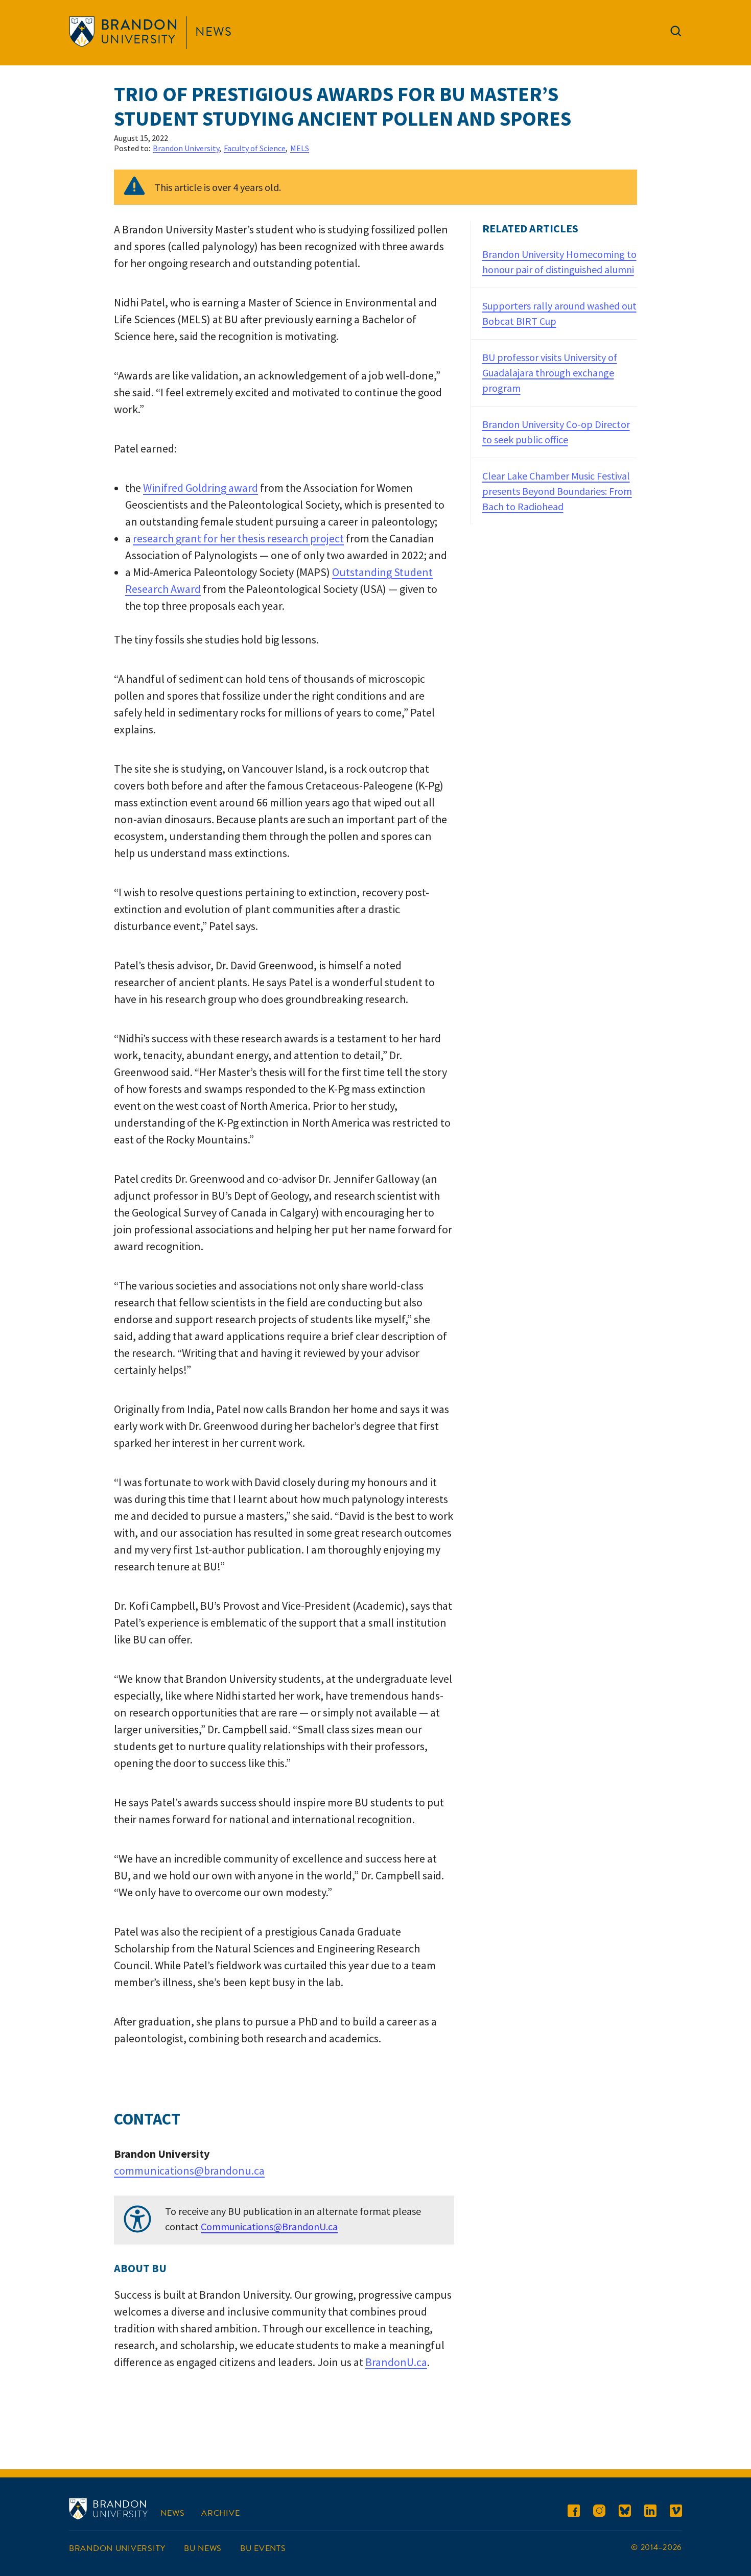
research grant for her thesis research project (238, 538)
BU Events (263, 2548)
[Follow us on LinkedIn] (650, 2512)
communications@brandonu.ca (189, 2170)
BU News (203, 2548)
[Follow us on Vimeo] (676, 2512)
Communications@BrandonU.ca (269, 2226)
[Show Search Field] (676, 33)
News (214, 32)
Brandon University (186, 148)
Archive (220, 2513)
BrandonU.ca (396, 2362)
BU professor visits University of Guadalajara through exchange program (550, 373)
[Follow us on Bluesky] (625, 2512)
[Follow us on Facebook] (574, 2512)
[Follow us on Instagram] (599, 2512)
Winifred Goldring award (201, 488)
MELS (300, 148)
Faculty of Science (255, 148)
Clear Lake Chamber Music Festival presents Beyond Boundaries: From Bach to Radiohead (557, 491)
